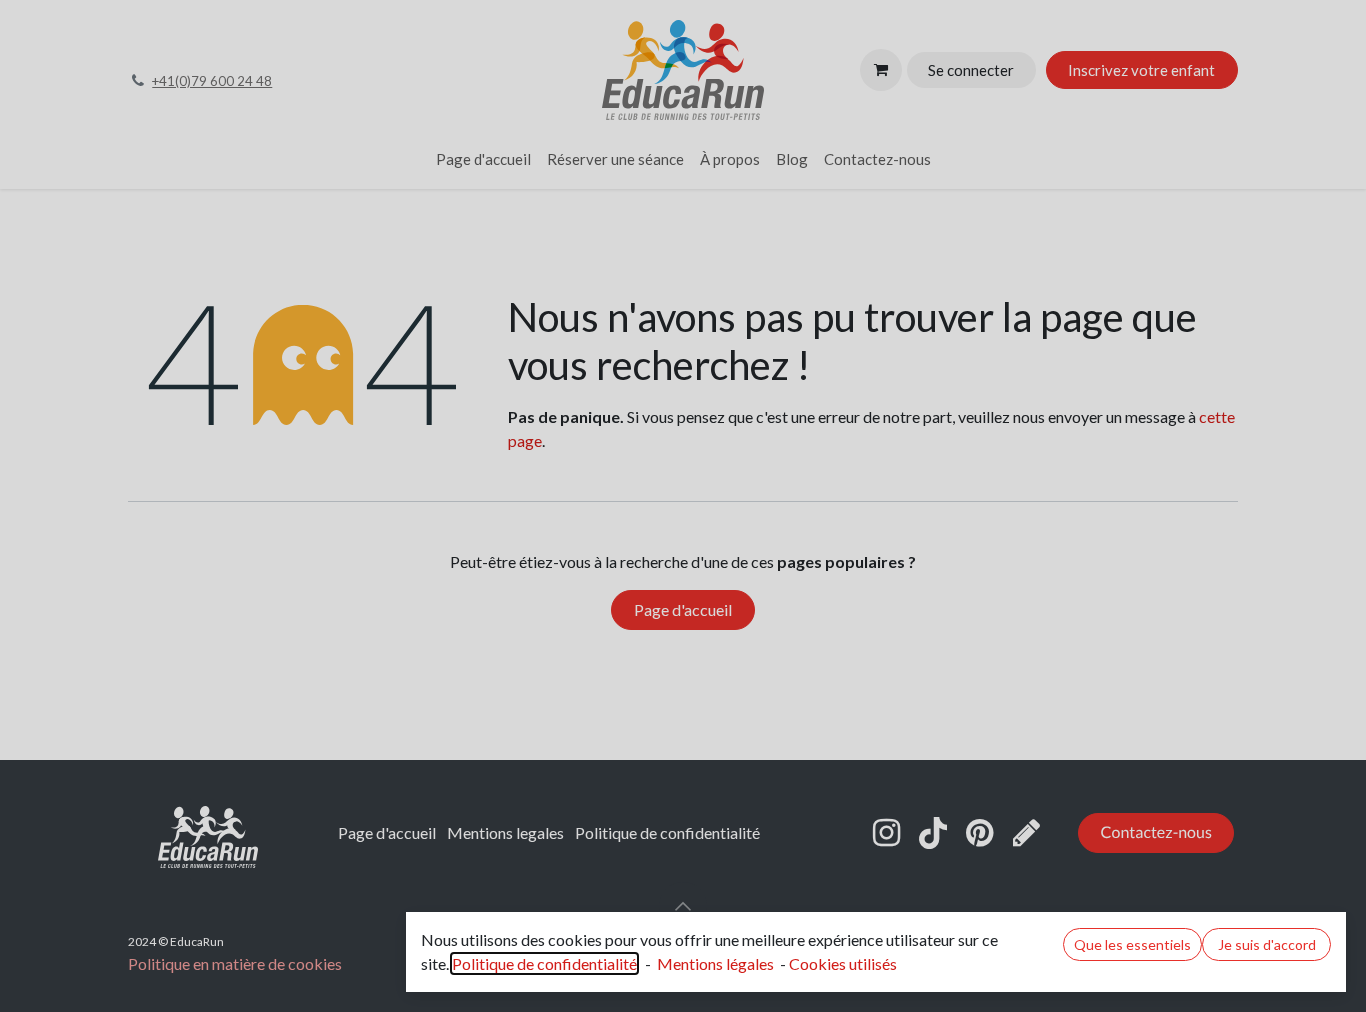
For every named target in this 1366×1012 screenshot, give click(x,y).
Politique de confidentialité (544, 963)
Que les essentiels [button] (1132, 944)
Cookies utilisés (843, 963)
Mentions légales (715, 963)
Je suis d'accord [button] (1267, 944)
